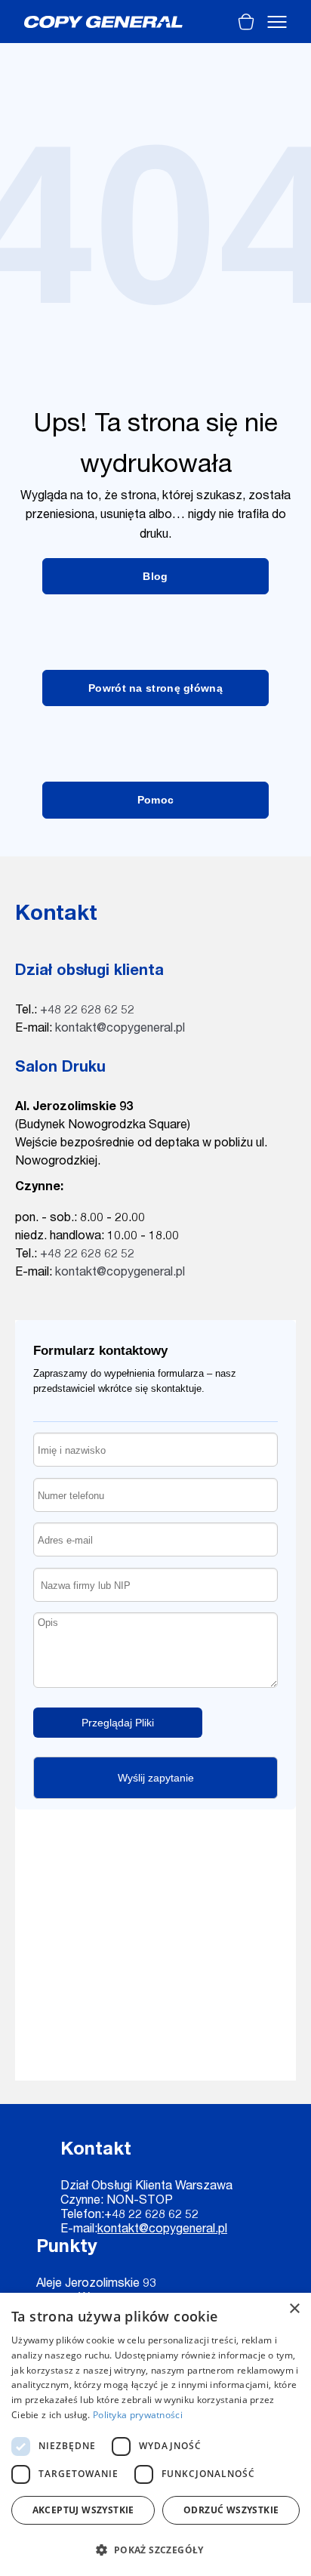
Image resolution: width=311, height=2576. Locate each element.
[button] (155, 2550)
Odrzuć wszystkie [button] (231, 2510)
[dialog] (155, 2434)
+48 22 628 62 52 (87, 1011)
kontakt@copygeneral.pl (120, 1029)
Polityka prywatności (138, 2415)
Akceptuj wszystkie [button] (83, 2510)
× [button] (294, 2309)
